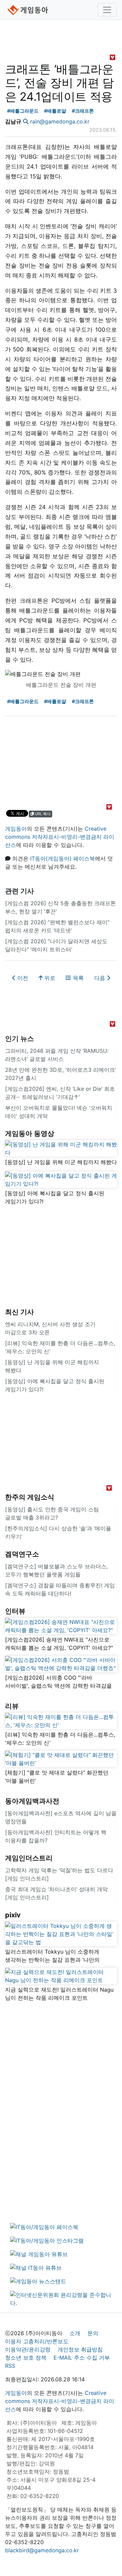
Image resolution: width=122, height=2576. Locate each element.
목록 (77, 978)
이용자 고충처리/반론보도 (37, 2341)
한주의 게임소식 (30, 1497)
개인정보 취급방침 (80, 2349)
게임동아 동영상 (30, 1134)
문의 (93, 2333)
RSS (10, 2366)
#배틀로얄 (55, 111)
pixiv (13, 1915)
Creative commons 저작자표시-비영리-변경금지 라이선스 (60, 837)
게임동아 (16, 829)
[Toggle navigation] (107, 10)
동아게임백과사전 (32, 1801)
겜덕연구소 (22, 1554)
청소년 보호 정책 (26, 2358)
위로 (49, 978)
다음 (100, 978)
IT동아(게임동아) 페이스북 (63, 858)
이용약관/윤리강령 (28, 2349)
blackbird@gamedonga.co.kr (42, 2550)
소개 (75, 2333)
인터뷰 (15, 1611)
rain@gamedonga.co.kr (60, 121)
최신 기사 (19, 1312)
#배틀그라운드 (23, 111)
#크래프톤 (83, 111)
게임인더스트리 (29, 1858)
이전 (22, 978)
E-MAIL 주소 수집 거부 (82, 2358)
